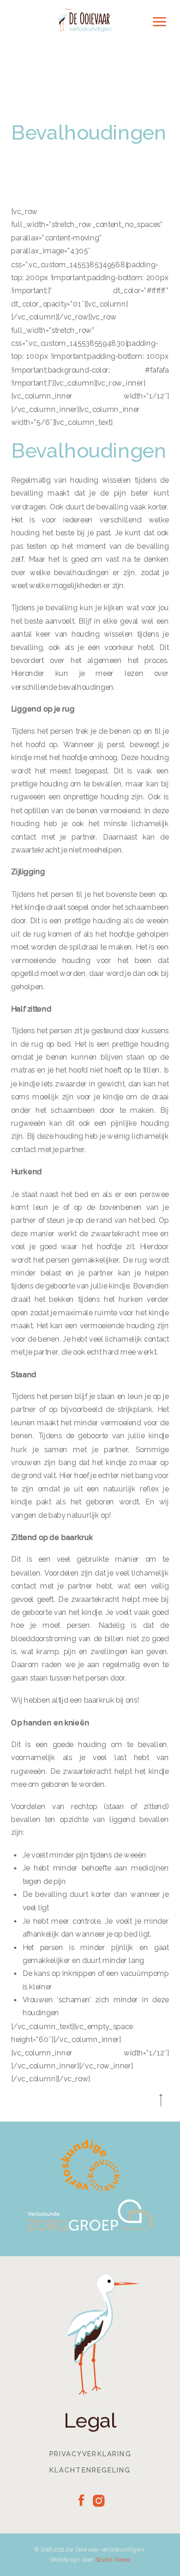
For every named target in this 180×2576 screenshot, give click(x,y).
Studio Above (113, 2560)
